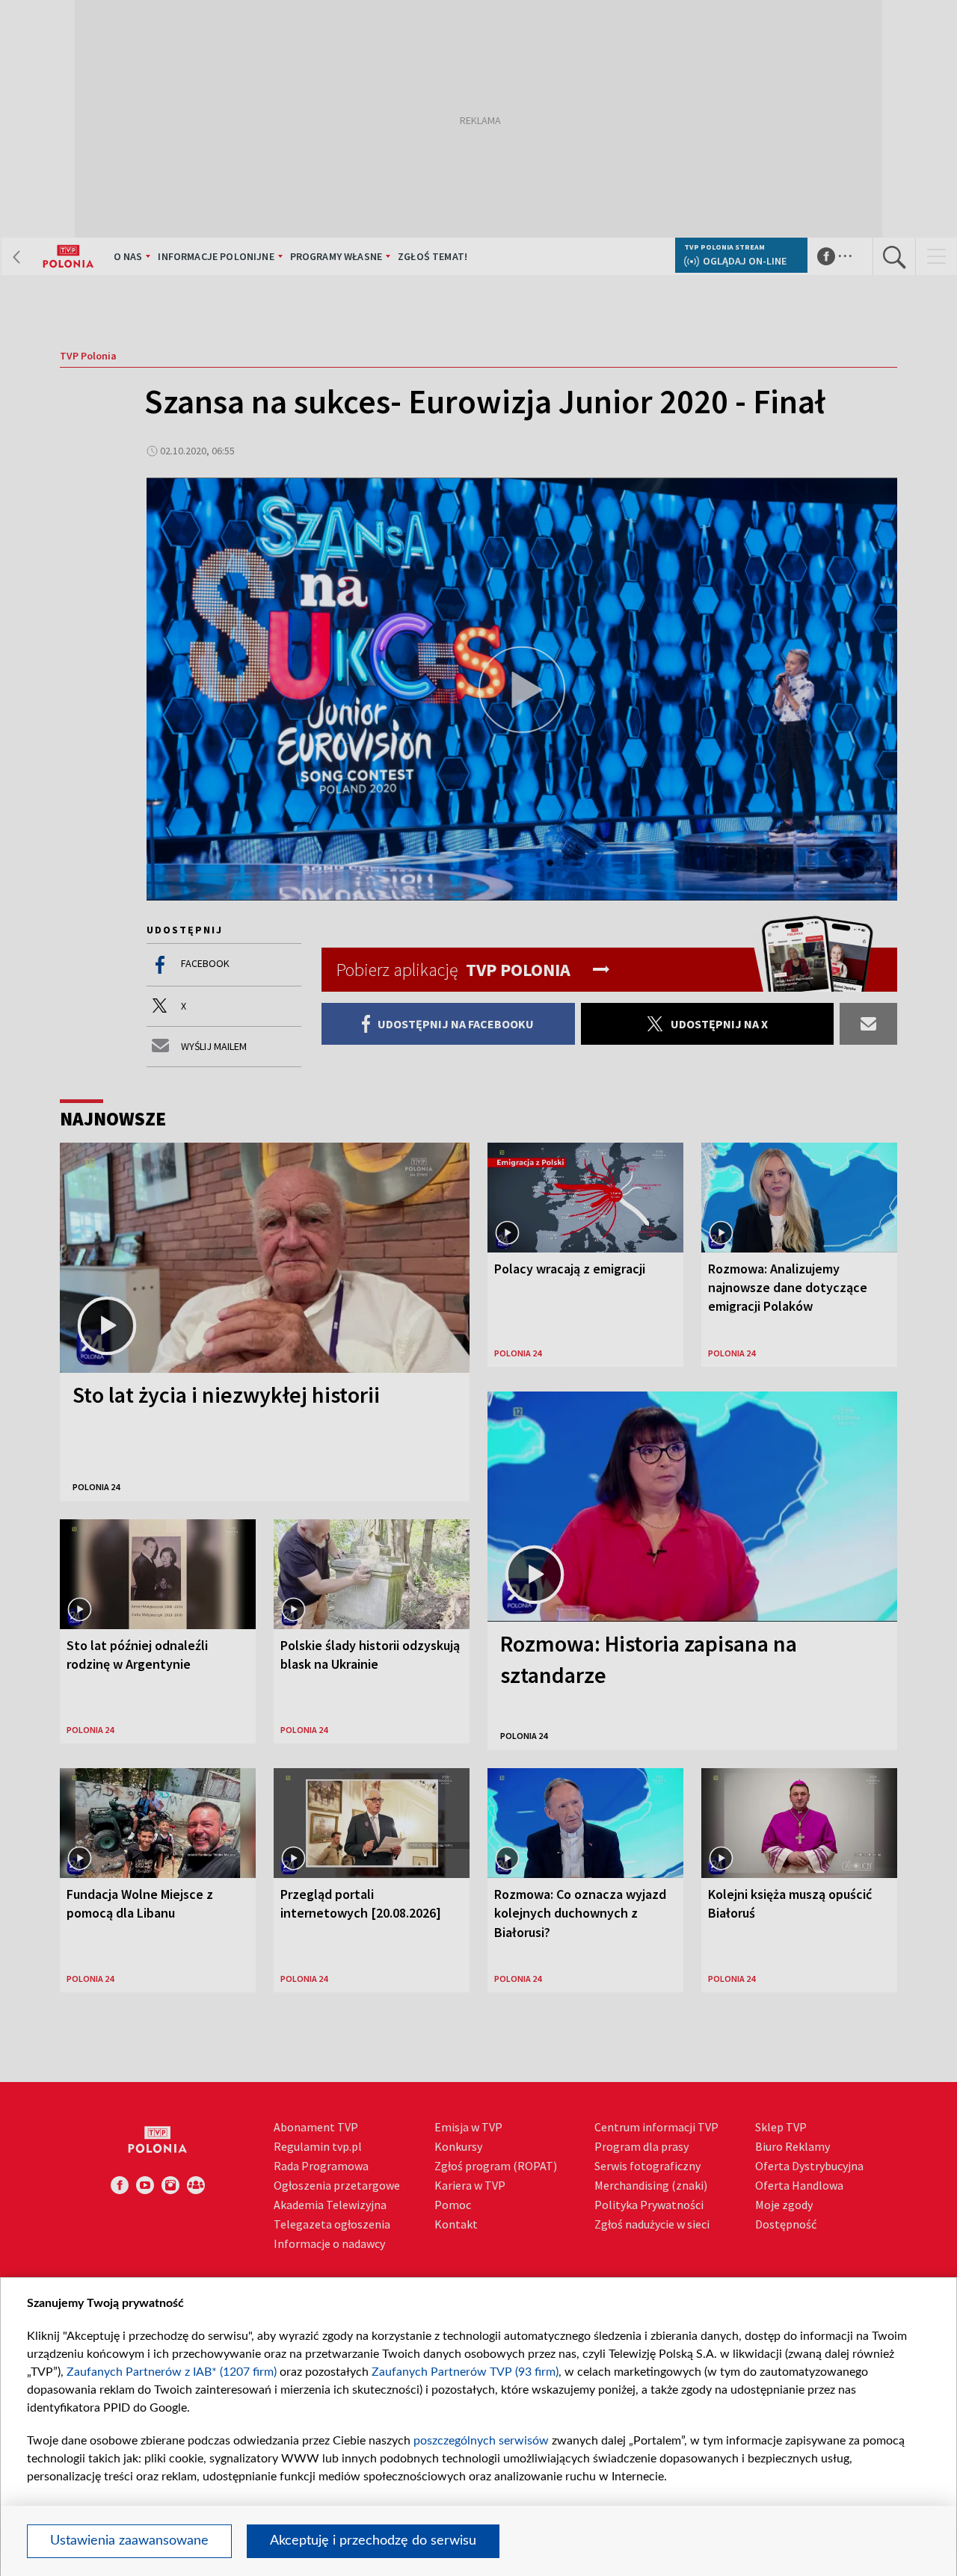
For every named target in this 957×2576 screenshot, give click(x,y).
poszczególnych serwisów (481, 2441)
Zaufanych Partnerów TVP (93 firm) (465, 2372)
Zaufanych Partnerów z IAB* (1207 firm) (172, 2372)
